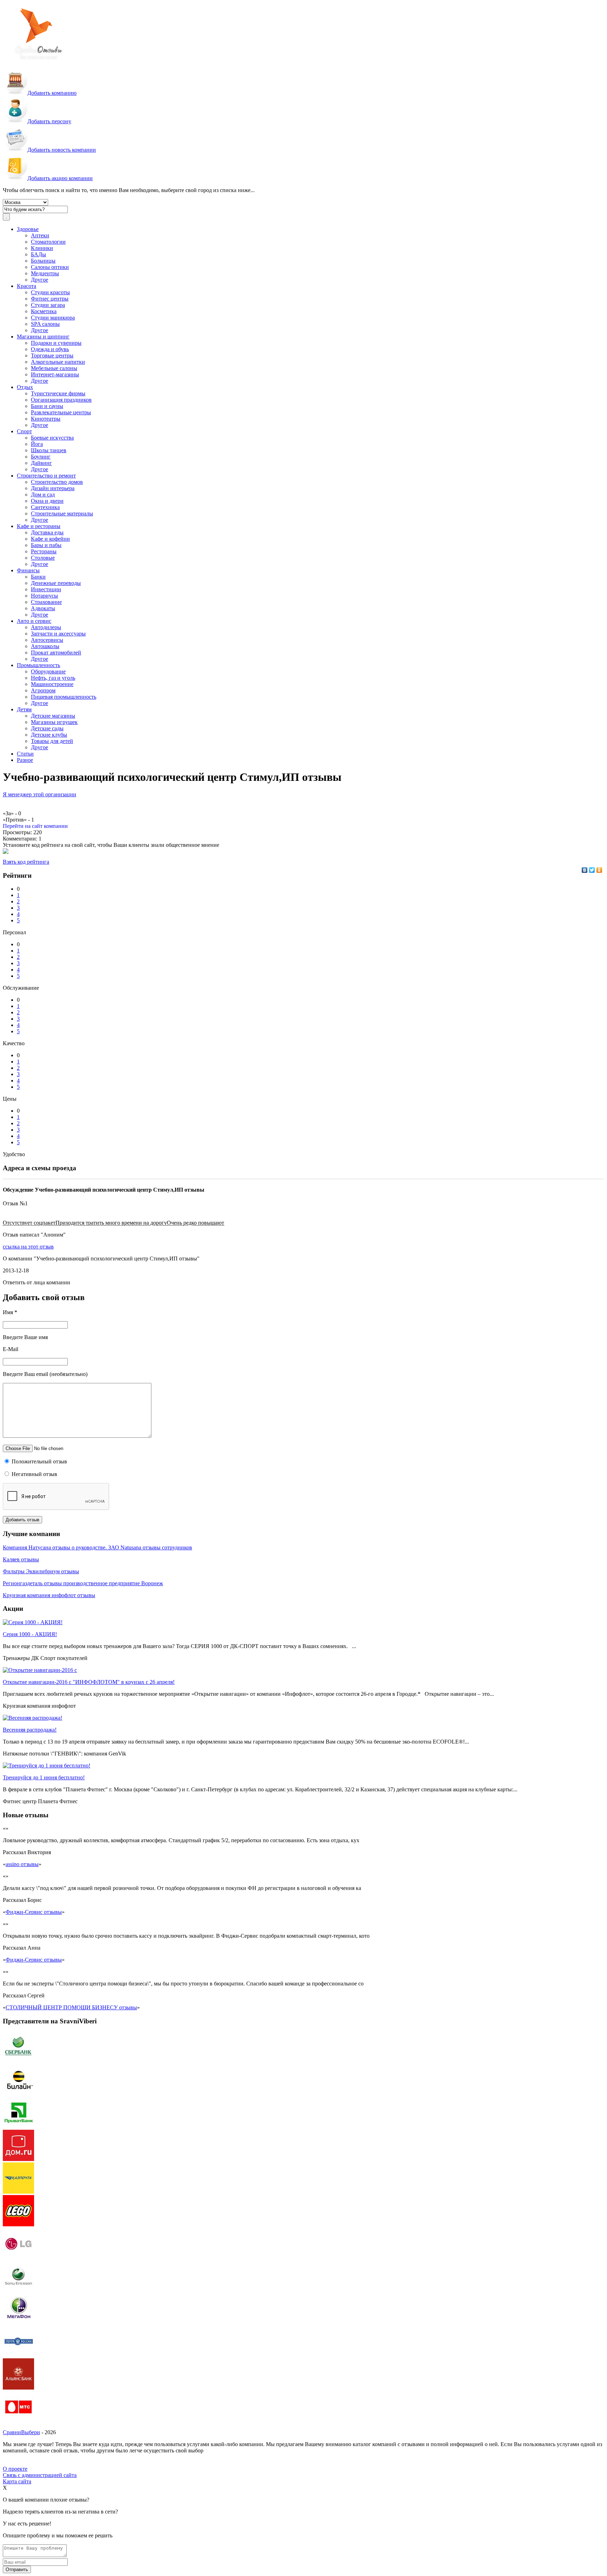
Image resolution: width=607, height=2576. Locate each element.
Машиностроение (52, 684)
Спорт (24, 431)
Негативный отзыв (34, 1474)
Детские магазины (53, 716)
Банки (38, 577)
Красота (27, 286)
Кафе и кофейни (50, 539)
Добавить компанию (52, 93)
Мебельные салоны (54, 368)
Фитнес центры (50, 299)
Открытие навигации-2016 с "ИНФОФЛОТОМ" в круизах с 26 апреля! (89, 1682)
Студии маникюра (53, 318)
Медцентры (45, 273)
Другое (40, 280)
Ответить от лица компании (37, 1282)
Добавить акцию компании (60, 178)
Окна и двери (47, 501)
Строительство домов (57, 482)
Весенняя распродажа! (30, 1730)
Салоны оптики (50, 267)
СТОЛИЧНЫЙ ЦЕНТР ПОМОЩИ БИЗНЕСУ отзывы (71, 2007)
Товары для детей (52, 741)
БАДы (38, 254)
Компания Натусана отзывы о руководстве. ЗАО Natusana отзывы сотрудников (97, 1547)
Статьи (25, 754)
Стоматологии (48, 242)
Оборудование (48, 671)
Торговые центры (52, 355)
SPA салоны (45, 324)
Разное (25, 760)
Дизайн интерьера (53, 488)
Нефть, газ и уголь (53, 678)
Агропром (43, 690)
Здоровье (28, 229)
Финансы (28, 570)
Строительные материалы (62, 513)
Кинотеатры (46, 419)
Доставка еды (47, 532)
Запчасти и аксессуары (58, 634)
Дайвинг (41, 463)
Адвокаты (43, 608)
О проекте (15, 2469)
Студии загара (48, 305)
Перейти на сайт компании (35, 826)
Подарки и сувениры (56, 343)
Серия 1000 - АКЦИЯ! (30, 1634)
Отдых (25, 387)
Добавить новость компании (62, 150)
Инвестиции (46, 589)
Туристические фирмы (58, 393)
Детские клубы (49, 735)
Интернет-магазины (55, 374)
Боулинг (41, 457)
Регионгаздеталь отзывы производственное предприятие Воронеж (83, 1583)
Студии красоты (50, 292)
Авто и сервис (34, 621)
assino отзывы (22, 1864)
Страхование (46, 602)
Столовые (43, 558)
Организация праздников (61, 400)
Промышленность (38, 665)
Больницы (43, 261)
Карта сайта (17, 2481)
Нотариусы (44, 596)
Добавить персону (49, 121)
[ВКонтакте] (585, 870)
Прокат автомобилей (56, 653)
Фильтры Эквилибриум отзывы (41, 1571)
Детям (24, 709)
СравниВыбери (21, 2432)
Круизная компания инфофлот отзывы (49, 1595)
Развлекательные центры (61, 412)
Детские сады (47, 728)
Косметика (44, 311)
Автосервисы (47, 640)
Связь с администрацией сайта (40, 2475)
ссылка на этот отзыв (28, 1247)
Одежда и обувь (50, 349)
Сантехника (45, 507)
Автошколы (45, 646)
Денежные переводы (56, 583)
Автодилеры (46, 627)
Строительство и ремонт (46, 476)
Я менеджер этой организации (40, 794)
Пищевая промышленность (64, 697)
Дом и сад (43, 495)
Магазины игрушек (54, 722)
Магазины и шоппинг (43, 337)
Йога (37, 444)
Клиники (42, 248)
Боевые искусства (52, 438)
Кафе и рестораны (39, 526)
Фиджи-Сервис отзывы (34, 1912)
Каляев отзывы (21, 1559)
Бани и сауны (47, 406)
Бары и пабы (46, 545)
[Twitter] (592, 870)
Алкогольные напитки (58, 362)
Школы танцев (49, 450)
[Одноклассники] (599, 870)
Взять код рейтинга (26, 862)
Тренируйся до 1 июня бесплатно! (44, 1777)
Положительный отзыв (39, 1461)
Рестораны (44, 551)
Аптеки (40, 235)
